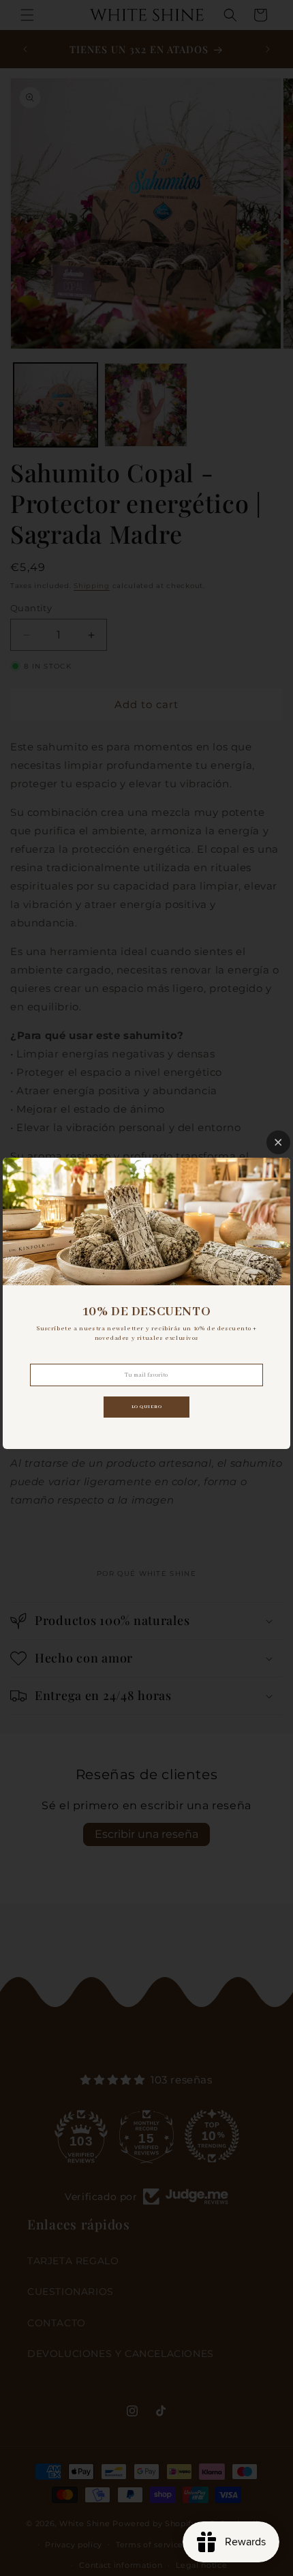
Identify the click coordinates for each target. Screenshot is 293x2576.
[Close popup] (278, 1142)
